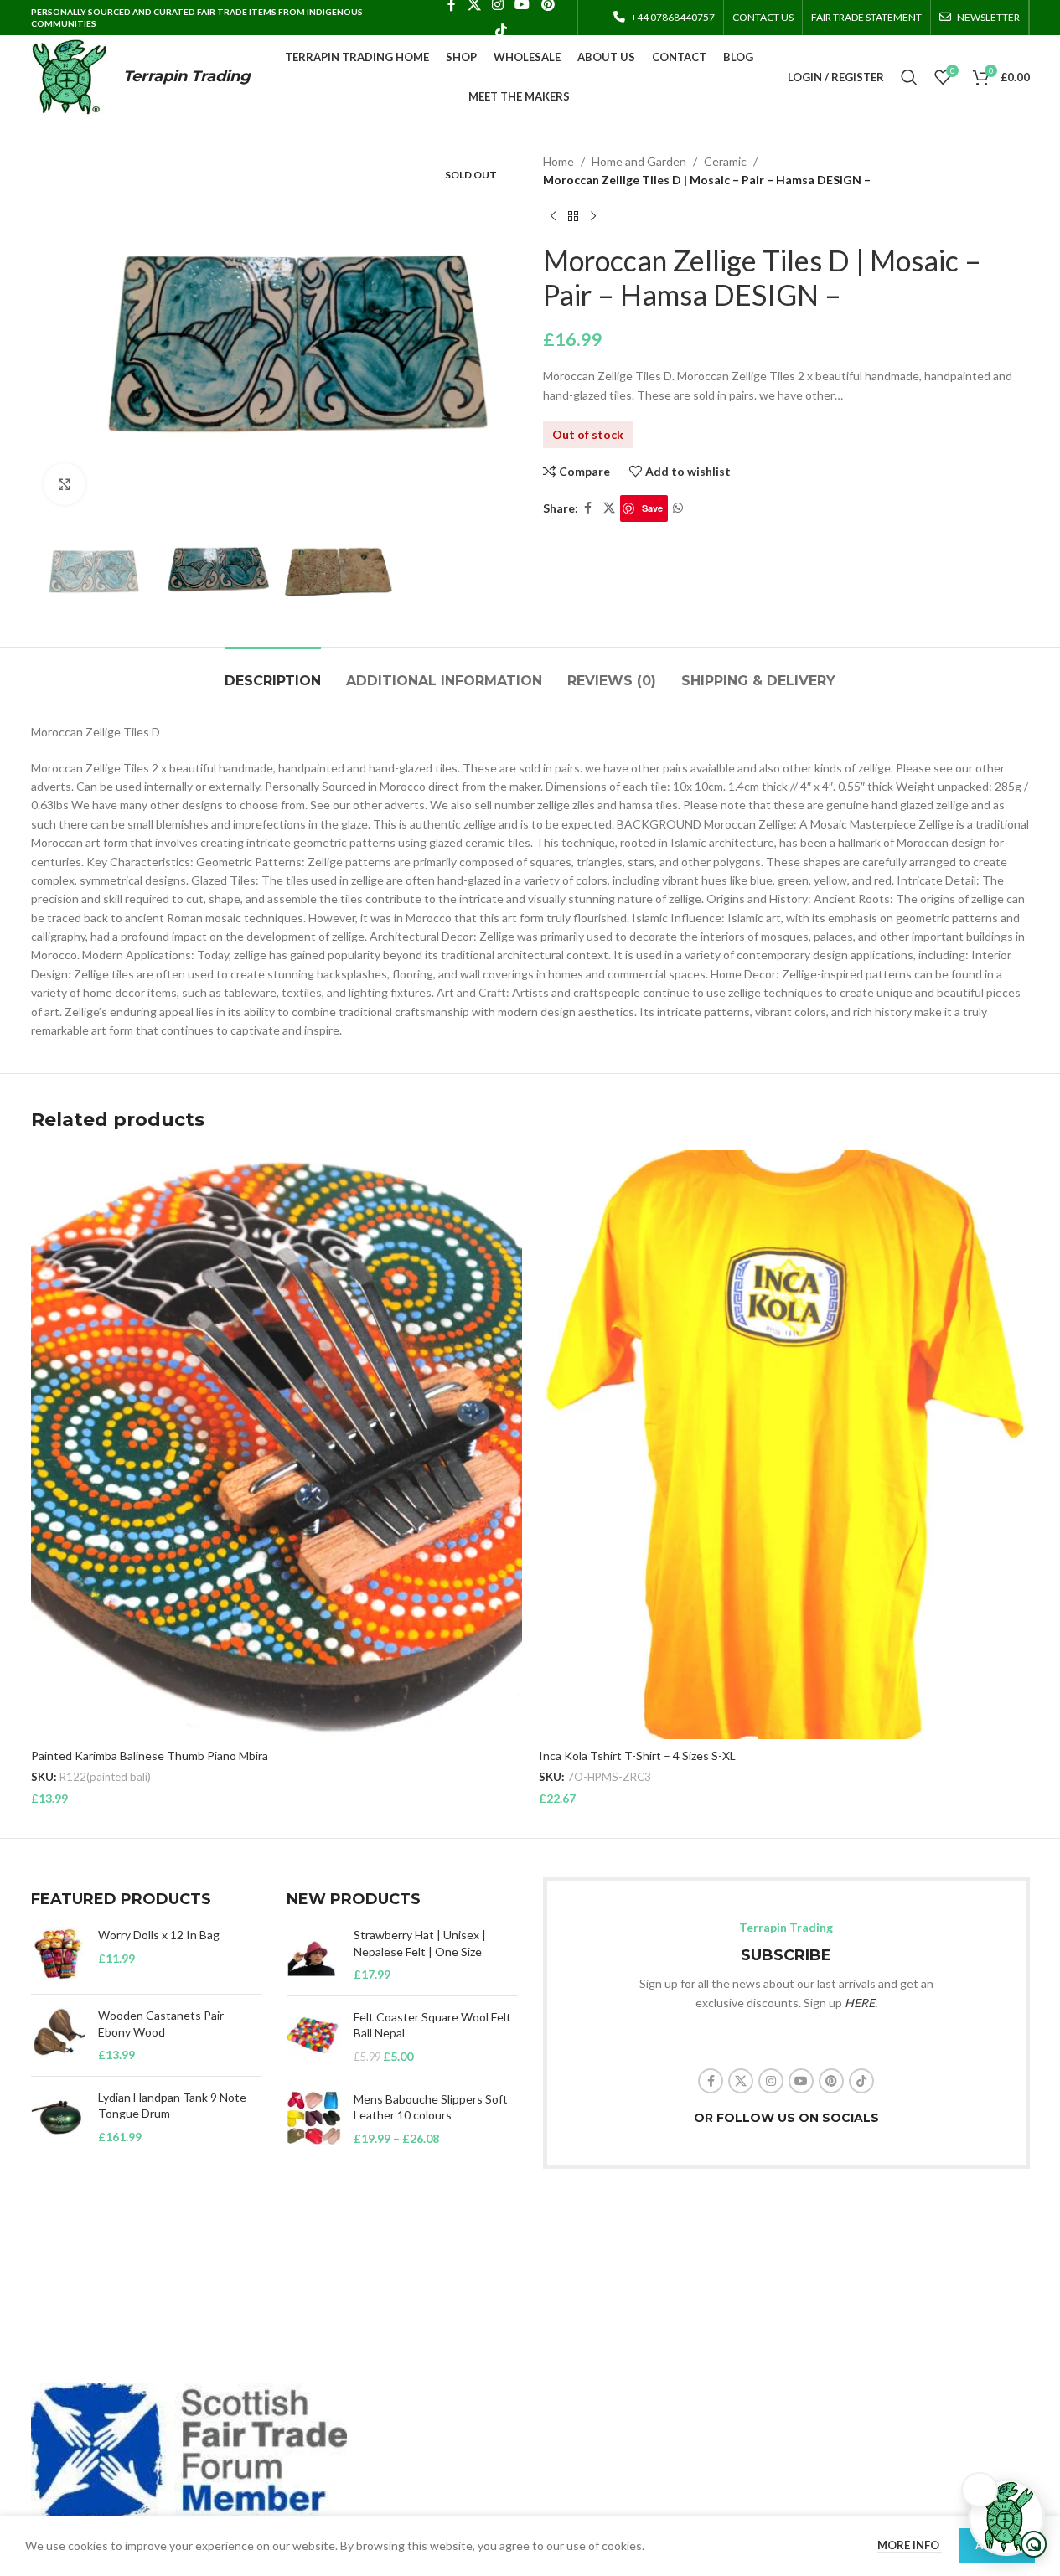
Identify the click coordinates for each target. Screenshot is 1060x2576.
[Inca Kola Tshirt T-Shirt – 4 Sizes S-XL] (784, 1445)
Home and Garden (639, 161)
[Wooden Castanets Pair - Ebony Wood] (58, 2035)
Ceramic (725, 161)
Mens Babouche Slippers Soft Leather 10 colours (431, 2107)
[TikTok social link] (501, 30)
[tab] (273, 672)
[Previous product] (553, 217)
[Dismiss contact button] (980, 2490)
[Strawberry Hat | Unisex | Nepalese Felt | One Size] (314, 1955)
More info (910, 2545)
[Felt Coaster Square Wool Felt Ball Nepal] (314, 2037)
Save (652, 508)
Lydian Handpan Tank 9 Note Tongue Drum (172, 2106)
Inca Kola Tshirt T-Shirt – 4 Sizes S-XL (637, 1755)
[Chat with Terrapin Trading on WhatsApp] (1006, 2517)
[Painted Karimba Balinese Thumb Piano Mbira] (277, 1445)
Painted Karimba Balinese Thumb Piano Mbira (150, 1755)
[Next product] (593, 217)
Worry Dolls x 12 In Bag (159, 1935)
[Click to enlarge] (65, 484)
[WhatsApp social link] (678, 508)
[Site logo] (69, 76)
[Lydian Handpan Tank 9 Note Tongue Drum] (58, 2117)
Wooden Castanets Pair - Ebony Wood (164, 2024)
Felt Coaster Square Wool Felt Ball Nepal (432, 2025)
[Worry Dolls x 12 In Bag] (58, 1954)
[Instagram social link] (771, 2081)
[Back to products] (573, 217)
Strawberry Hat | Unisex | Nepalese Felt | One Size (420, 1943)
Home (558, 161)
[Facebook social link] (588, 508)
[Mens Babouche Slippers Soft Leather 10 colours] (314, 2119)
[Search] (909, 77)
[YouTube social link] (801, 2081)
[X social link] (609, 508)
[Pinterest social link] (831, 2081)
